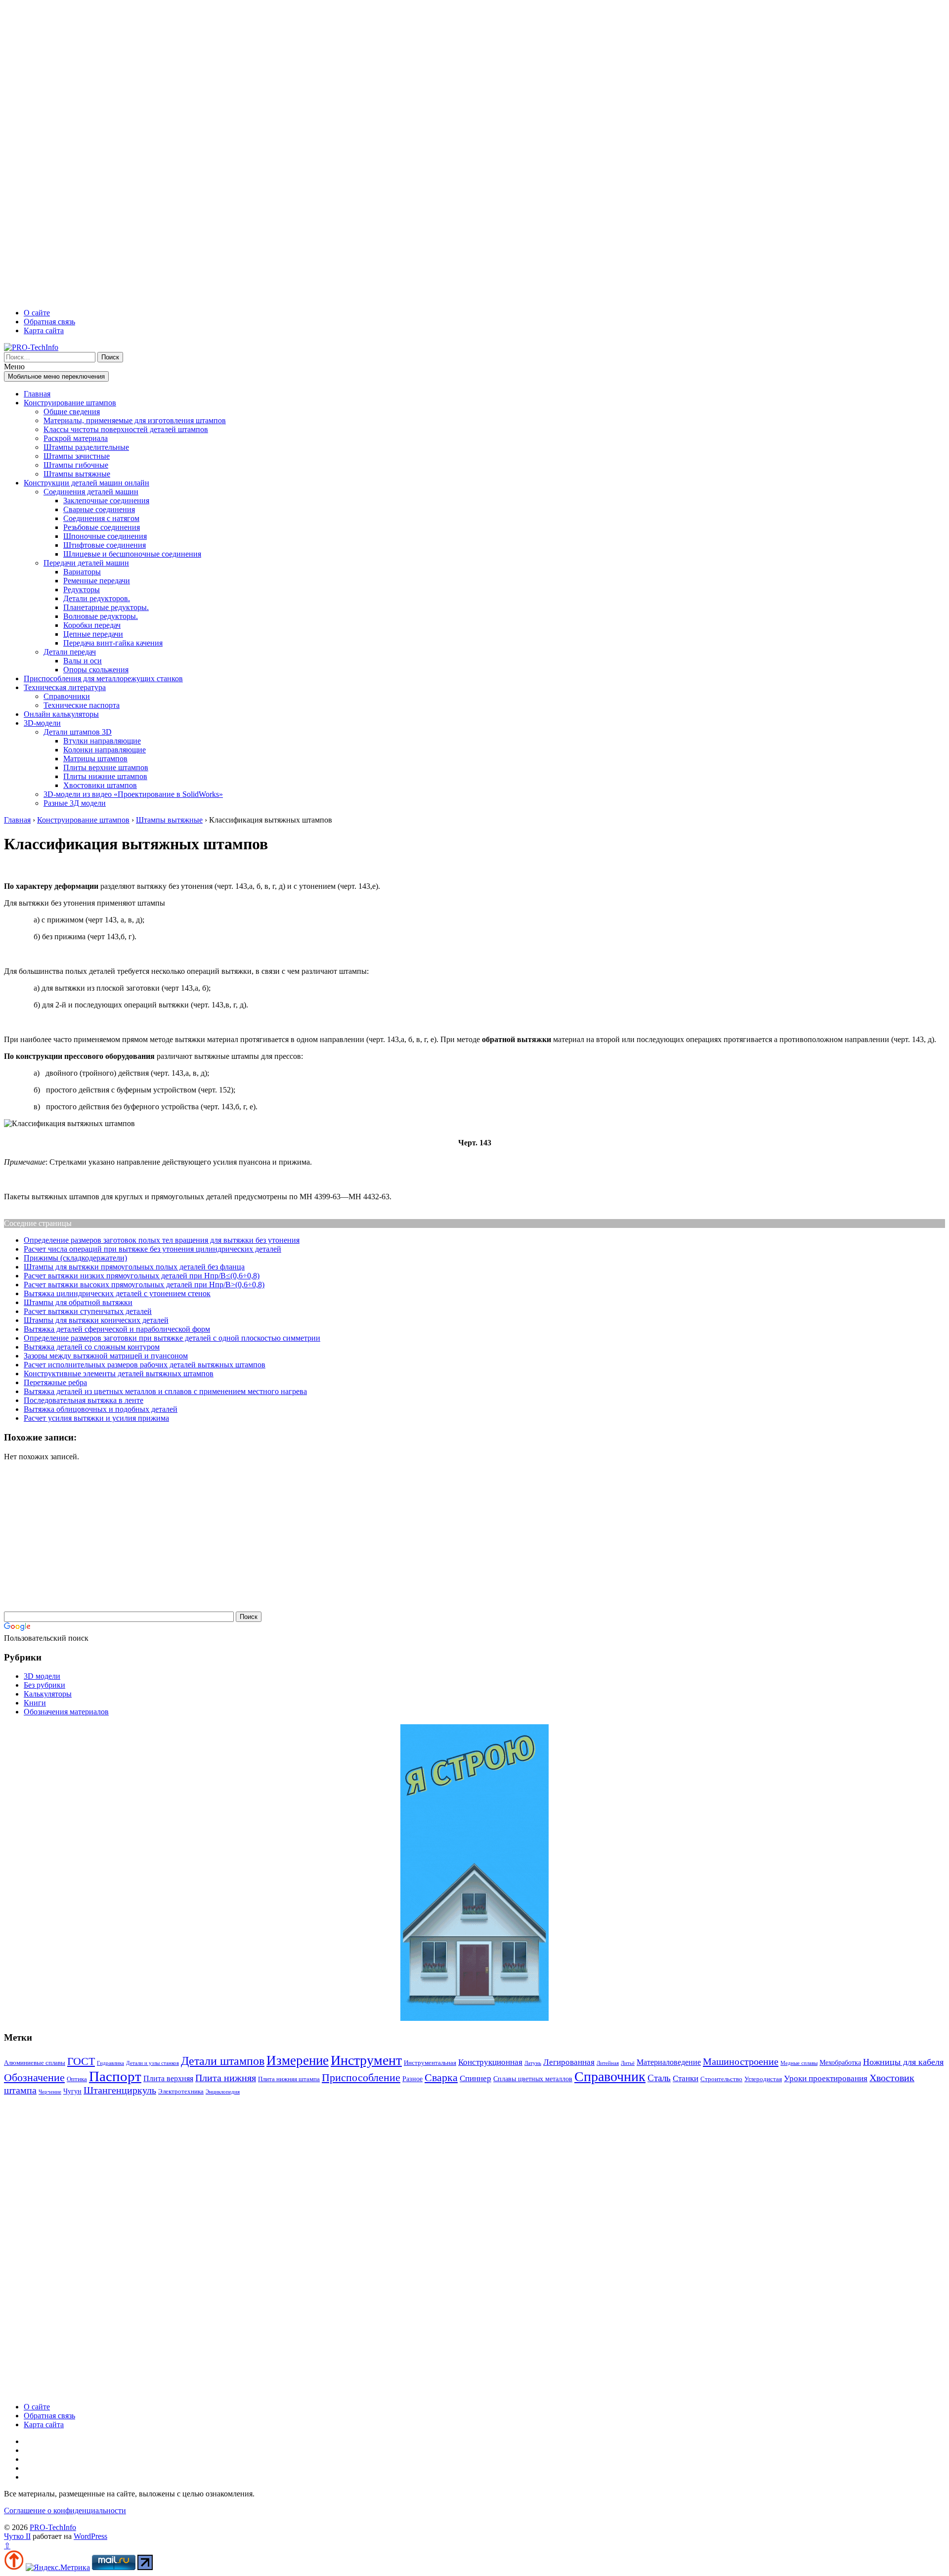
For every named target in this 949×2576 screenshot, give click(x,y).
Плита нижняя (226, 2078)
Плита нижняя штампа (289, 2079)
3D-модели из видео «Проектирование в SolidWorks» (133, 794)
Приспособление (361, 2078)
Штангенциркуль (120, 2090)
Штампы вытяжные (77, 474)
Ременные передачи (97, 581)
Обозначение (34, 2077)
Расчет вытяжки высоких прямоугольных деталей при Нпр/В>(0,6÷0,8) (144, 1285)
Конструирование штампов (70, 403)
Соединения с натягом (101, 518)
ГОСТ (81, 2061)
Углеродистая (763, 2079)
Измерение (298, 2060)
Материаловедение (669, 2062)
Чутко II (17, 2536)
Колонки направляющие (105, 750)
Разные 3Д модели (75, 803)
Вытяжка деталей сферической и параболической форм (117, 1329)
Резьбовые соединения (102, 527)
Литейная (608, 2063)
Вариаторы (82, 572)
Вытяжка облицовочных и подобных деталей (101, 1409)
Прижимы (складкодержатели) (75, 1258)
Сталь (659, 2078)
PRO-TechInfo (53, 2527)
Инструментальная (430, 2063)
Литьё (628, 2063)
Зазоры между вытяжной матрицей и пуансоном (106, 1356)
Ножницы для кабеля (903, 2062)
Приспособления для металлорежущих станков (103, 678)
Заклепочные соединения (106, 501)
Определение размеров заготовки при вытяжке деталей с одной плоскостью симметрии (172, 1338)
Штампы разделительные (86, 447)
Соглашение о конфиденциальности (65, 2511)
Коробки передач (92, 625)
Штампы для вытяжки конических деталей (96, 1320)
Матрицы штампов (95, 759)
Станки (686, 2078)
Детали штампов (223, 2061)
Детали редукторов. (97, 598)
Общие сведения (72, 412)
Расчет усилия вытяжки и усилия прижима (96, 1418)
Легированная (569, 2062)
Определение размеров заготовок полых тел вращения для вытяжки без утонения (162, 1240)
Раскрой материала (76, 438)
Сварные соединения (99, 509)
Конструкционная (490, 2062)
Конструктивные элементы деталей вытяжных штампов (119, 1374)
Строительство (721, 2079)
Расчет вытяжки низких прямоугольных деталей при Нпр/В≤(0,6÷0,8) (142, 1276)
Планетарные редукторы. (106, 607)
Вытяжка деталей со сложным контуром (92, 1347)
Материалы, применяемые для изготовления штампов (135, 420)
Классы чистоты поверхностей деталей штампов (126, 429)
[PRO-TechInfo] (31, 347)
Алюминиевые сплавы (35, 2063)
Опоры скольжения (96, 670)
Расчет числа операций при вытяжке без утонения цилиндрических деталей (152, 1249)
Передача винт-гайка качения (113, 643)
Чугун (72, 2091)
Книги (35, 1703)
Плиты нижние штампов (105, 776)
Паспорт (115, 2076)
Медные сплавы (799, 2063)
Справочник (610, 2076)
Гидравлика (110, 2063)
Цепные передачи (93, 634)
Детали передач (70, 652)
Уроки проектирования (826, 2078)
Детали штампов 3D (78, 732)
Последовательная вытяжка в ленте (84, 1400)
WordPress (90, 2536)
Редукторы (82, 589)
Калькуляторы (48, 1694)
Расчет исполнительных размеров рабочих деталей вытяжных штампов (145, 1365)
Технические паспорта (82, 705)
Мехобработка (840, 2062)
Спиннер (475, 2078)
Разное (412, 2079)
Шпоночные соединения (105, 536)
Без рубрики (44, 1685)
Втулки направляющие (102, 741)
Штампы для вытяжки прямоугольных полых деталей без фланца (134, 1267)
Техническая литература (65, 687)
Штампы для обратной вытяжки (78, 1302)
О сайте (37, 313)
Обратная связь (49, 322)
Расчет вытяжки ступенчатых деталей (88, 1311)
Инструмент (366, 2060)
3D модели (42, 1676)
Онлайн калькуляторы (61, 714)
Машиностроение (741, 2061)
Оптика (77, 2079)
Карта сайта (44, 330)
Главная (37, 394)
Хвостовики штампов (100, 785)
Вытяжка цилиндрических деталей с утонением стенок (117, 1293)
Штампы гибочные (76, 465)
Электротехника (181, 2091)
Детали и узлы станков (152, 2063)
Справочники (67, 696)
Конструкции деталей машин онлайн (86, 483)
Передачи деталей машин (86, 563)
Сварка (441, 2077)
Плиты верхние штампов (106, 767)
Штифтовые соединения (105, 545)
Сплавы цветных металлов (533, 2079)
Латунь (533, 2063)
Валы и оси (83, 661)
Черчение (50, 2092)
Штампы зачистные (77, 456)
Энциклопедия (223, 2092)
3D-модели (42, 723)
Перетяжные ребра (55, 1382)
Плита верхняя (168, 2078)
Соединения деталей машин (91, 492)
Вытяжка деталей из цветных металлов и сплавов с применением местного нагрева (165, 1391)
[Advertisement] (301, 152)
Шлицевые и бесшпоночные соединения (132, 554)
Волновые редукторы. (101, 616)
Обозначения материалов (66, 1712)
